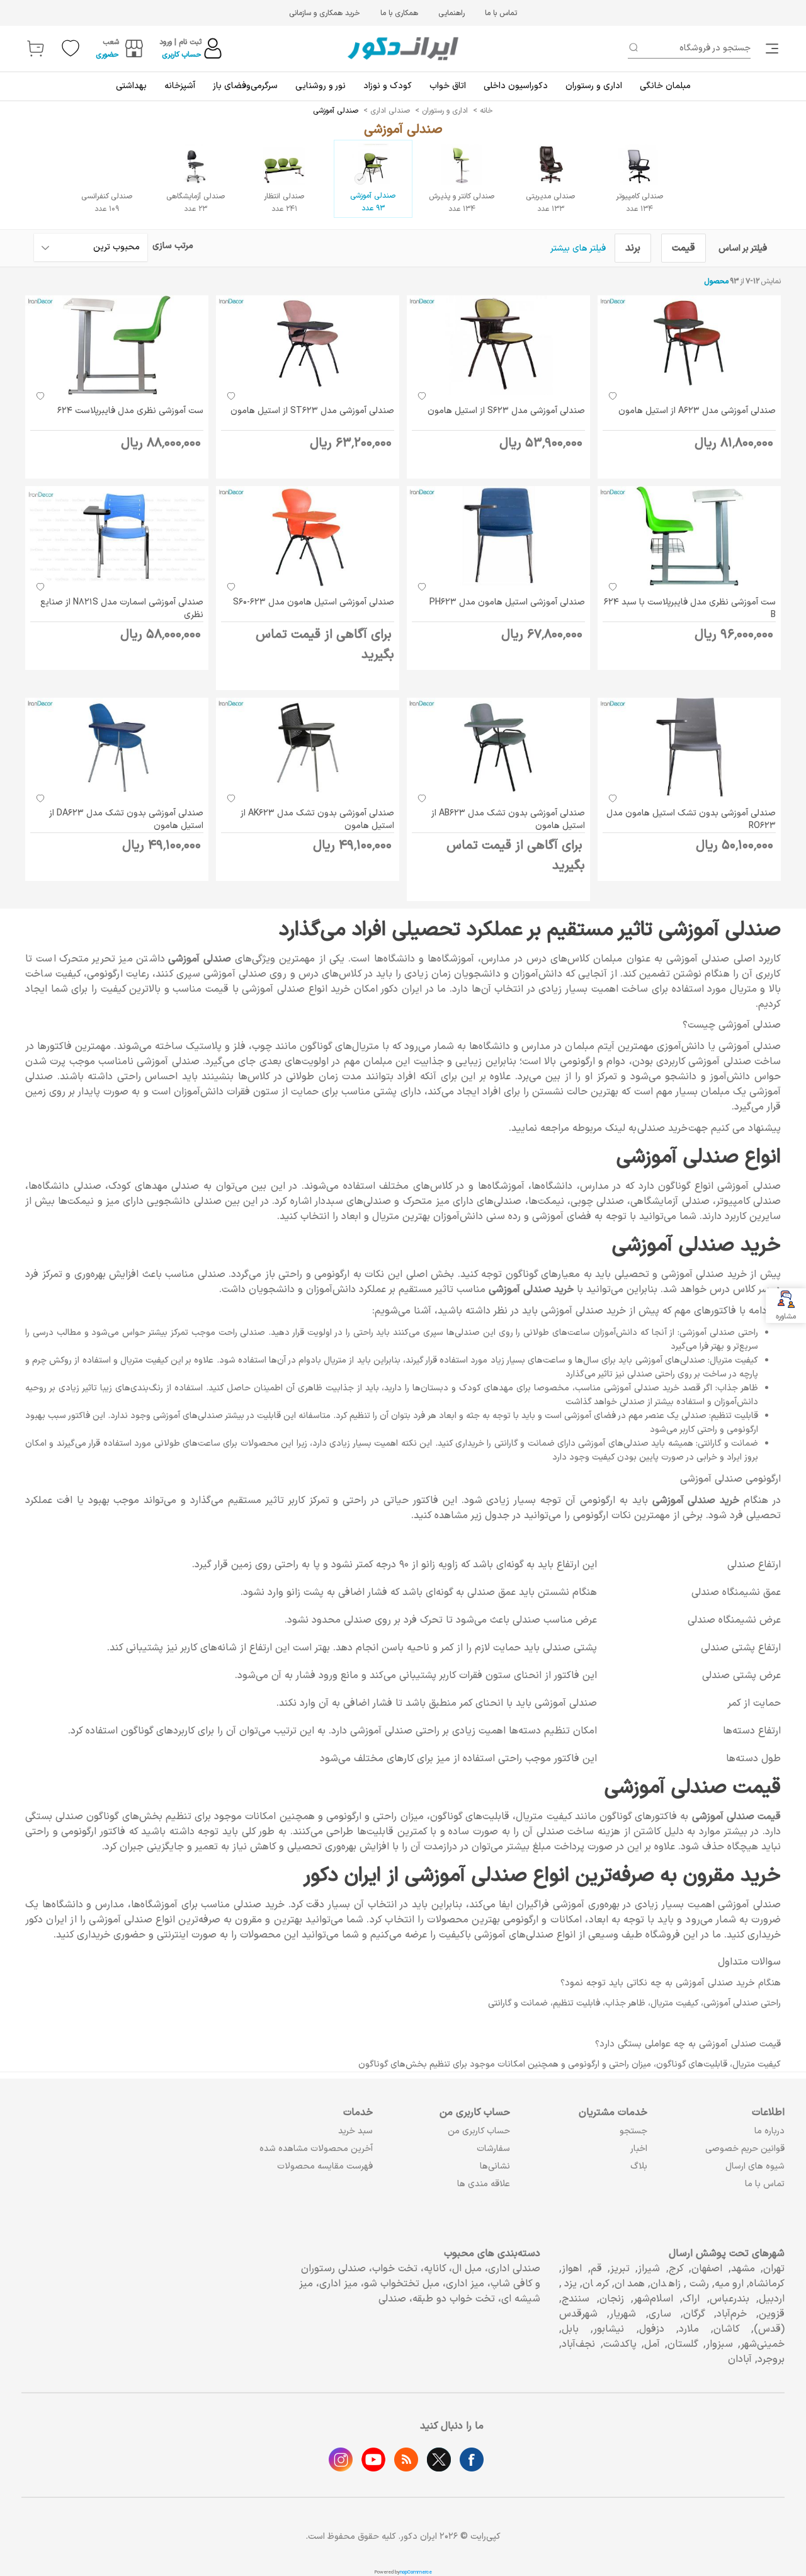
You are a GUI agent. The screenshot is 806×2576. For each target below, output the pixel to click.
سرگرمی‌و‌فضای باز (245, 86)
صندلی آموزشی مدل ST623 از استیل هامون (312, 411)
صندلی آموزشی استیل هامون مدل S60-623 (314, 602)
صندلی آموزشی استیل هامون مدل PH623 (507, 602)
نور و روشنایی (321, 86)
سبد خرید (355, 2131)
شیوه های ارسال (755, 2166)
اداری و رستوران (594, 86)
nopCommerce (416, 2572)
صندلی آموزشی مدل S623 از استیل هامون (506, 411)
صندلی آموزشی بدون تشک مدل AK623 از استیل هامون (317, 820)
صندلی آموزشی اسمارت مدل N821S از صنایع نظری (122, 609)
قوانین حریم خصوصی (745, 2149)
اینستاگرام (341, 2460)
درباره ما (769, 2131)
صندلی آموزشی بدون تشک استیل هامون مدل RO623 (691, 820)
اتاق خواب (448, 86)
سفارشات (493, 2149)
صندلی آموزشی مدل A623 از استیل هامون (697, 411)
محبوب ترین (116, 247)
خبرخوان (406, 2460)
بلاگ (639, 2166)
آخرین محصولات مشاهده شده (316, 2149)
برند (633, 248)
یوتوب (373, 2460)
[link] (773, 48)
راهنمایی (451, 13)
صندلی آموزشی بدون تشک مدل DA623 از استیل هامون (126, 820)
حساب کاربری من (479, 2131)
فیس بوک (472, 2460)
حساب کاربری (182, 55)
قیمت (684, 248)
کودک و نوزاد (388, 86)
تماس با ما (501, 13)
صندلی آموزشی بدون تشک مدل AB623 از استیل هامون (508, 820)
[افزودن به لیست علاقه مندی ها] (613, 395)
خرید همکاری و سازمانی (325, 13)
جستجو (633, 2131)
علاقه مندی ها (484, 2184)
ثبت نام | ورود (180, 42)
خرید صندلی (662, 1128)
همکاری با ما (399, 13)
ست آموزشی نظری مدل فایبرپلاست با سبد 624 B (690, 609)
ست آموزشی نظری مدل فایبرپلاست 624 (130, 411)
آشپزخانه (180, 86)
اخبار (639, 2149)
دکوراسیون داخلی (516, 86)
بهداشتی (131, 86)
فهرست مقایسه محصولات (325, 2166)
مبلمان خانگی (665, 86)
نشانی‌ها (495, 2166)
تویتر (439, 2460)
